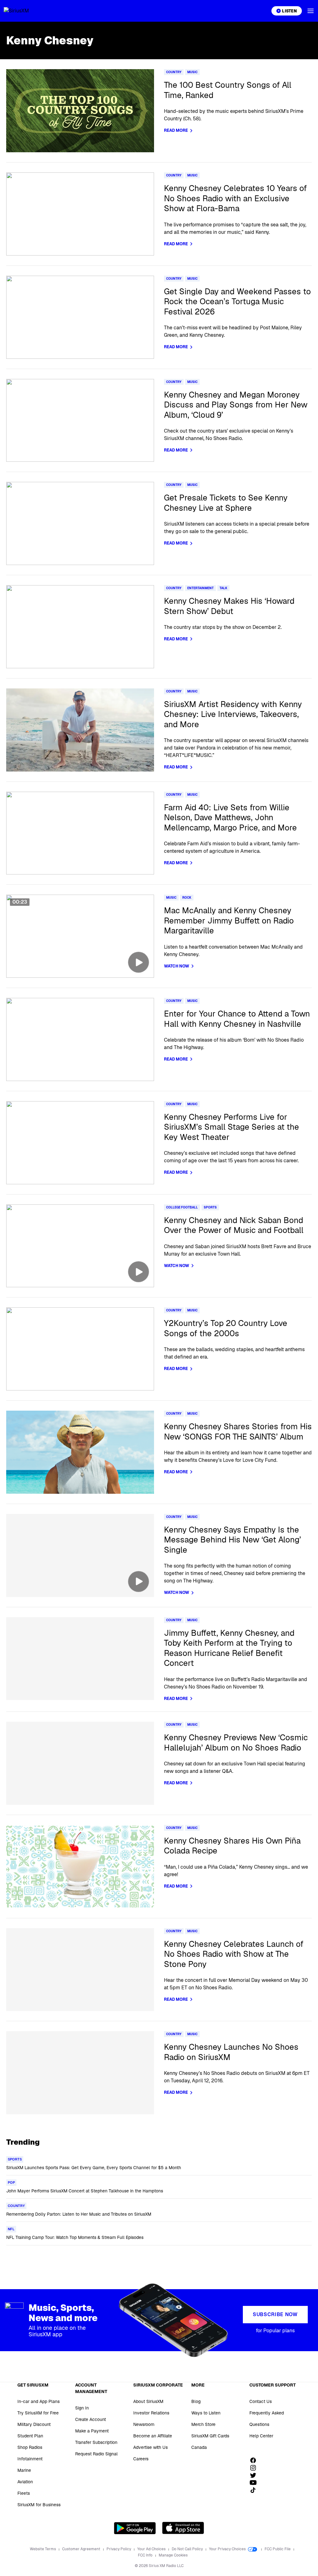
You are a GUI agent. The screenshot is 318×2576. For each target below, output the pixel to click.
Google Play (135, 2528)
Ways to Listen (206, 2413)
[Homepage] (24, 11)
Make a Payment (92, 2431)
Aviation (25, 2482)
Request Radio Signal (96, 2454)
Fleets (24, 2493)
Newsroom (144, 2424)
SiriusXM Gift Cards (210, 2436)
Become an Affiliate (153, 2436)
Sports (210, 1207)
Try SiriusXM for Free (38, 2413)
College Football (182, 1207)
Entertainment (200, 588)
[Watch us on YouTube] (255, 2483)
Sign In (82, 2408)
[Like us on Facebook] (255, 2460)
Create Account (91, 2419)
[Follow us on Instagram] (255, 2468)
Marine (24, 2470)
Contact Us (261, 2401)
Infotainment (30, 2459)
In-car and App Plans (39, 2401)
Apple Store (183, 2528)
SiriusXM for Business (39, 2505)
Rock (187, 898)
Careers (141, 2459)
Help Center (261, 2436)
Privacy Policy (119, 2549)
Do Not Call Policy (188, 2549)
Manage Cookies (173, 2555)
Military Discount (34, 2424)
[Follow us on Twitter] (255, 2475)
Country (174, 72)
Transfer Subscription (96, 2442)
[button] (311, 11)
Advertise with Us (150, 2447)
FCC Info (146, 2555)
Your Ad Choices (152, 2549)
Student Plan (30, 2436)
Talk (223, 588)
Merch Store (203, 2424)
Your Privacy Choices (228, 2549)
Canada (199, 2447)
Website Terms (43, 2549)
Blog (196, 2401)
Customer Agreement (82, 2549)
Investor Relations (151, 2413)
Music (192, 72)
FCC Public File (278, 2549)
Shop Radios (30, 2447)
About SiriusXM (148, 2401)
